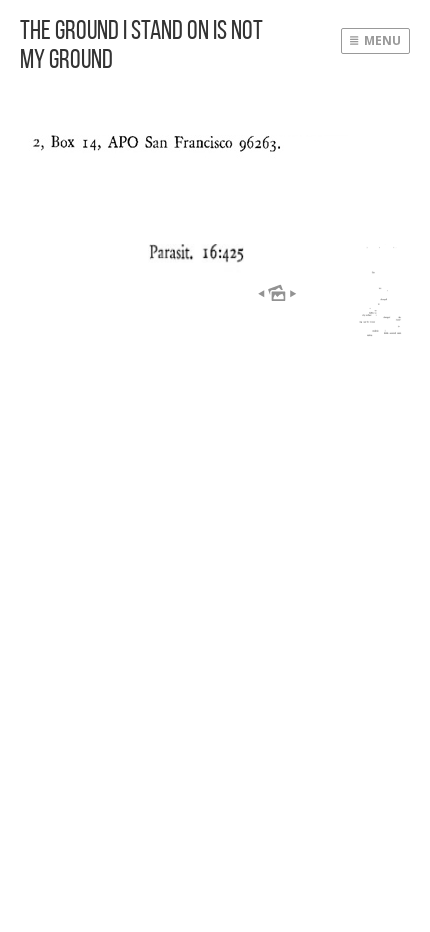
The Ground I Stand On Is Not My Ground (141, 44)
